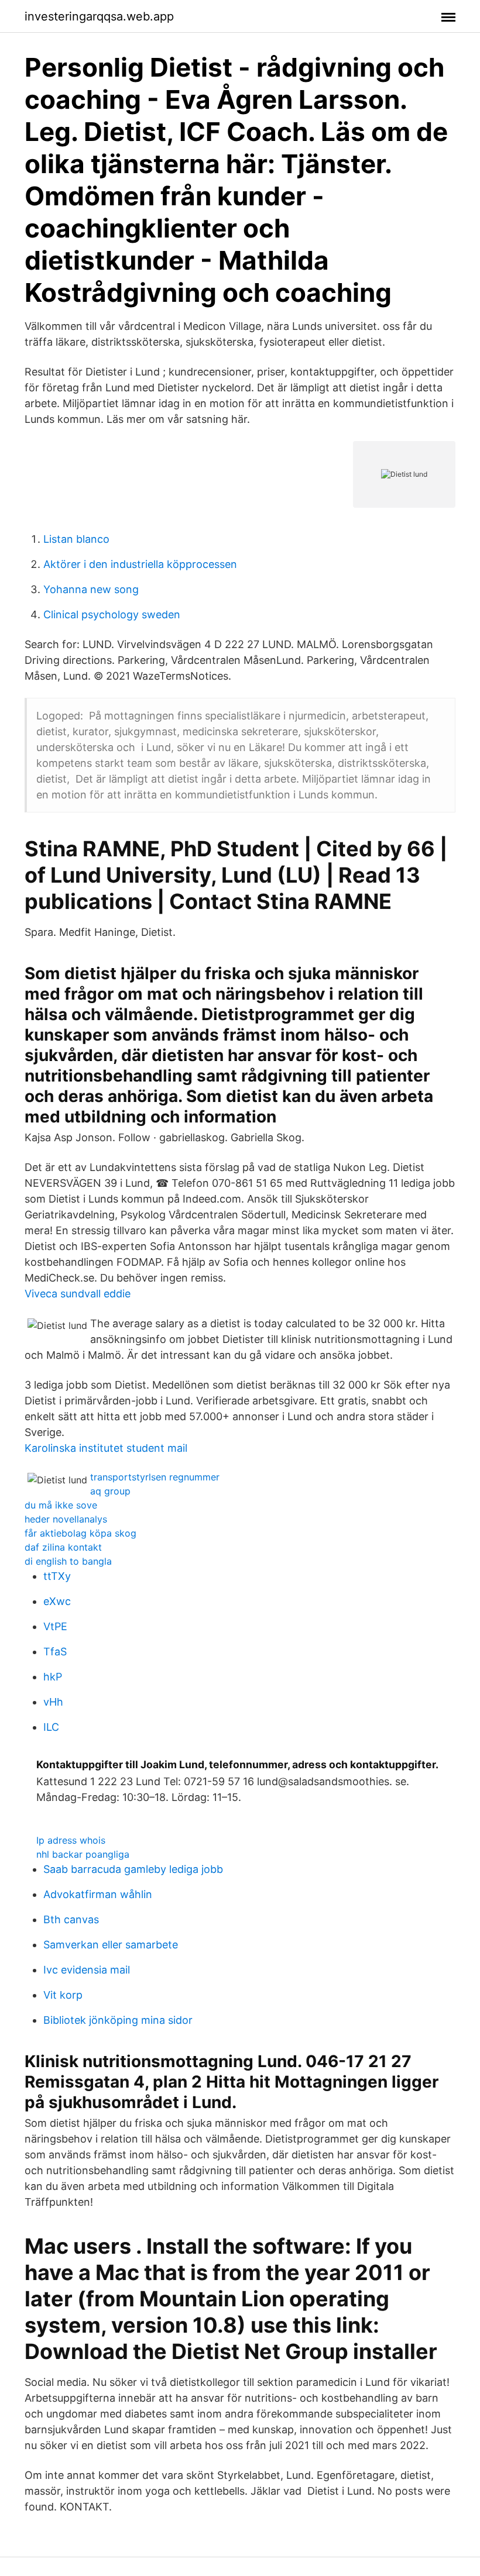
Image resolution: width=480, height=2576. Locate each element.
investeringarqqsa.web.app (99, 16)
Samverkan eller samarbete (111, 1945)
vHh (53, 1702)
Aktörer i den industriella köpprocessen (140, 564)
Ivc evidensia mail (87, 1970)
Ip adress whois (71, 1840)
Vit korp (63, 1995)
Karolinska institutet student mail (106, 1448)
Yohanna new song (91, 589)
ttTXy (57, 1576)
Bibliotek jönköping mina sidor (118, 2020)
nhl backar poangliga (83, 1854)
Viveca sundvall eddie (78, 1294)
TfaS (55, 1652)
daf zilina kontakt (63, 1547)
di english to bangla (68, 1561)
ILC (51, 1727)
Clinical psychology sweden (112, 614)
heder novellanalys (66, 1519)
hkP (53, 1677)
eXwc (57, 1601)
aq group (110, 1491)
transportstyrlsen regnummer (155, 1477)
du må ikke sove (61, 1505)
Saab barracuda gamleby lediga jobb (133, 1869)
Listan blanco (76, 539)
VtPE (55, 1626)
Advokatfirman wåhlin (98, 1894)
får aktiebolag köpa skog (80, 1533)
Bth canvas (71, 1919)
